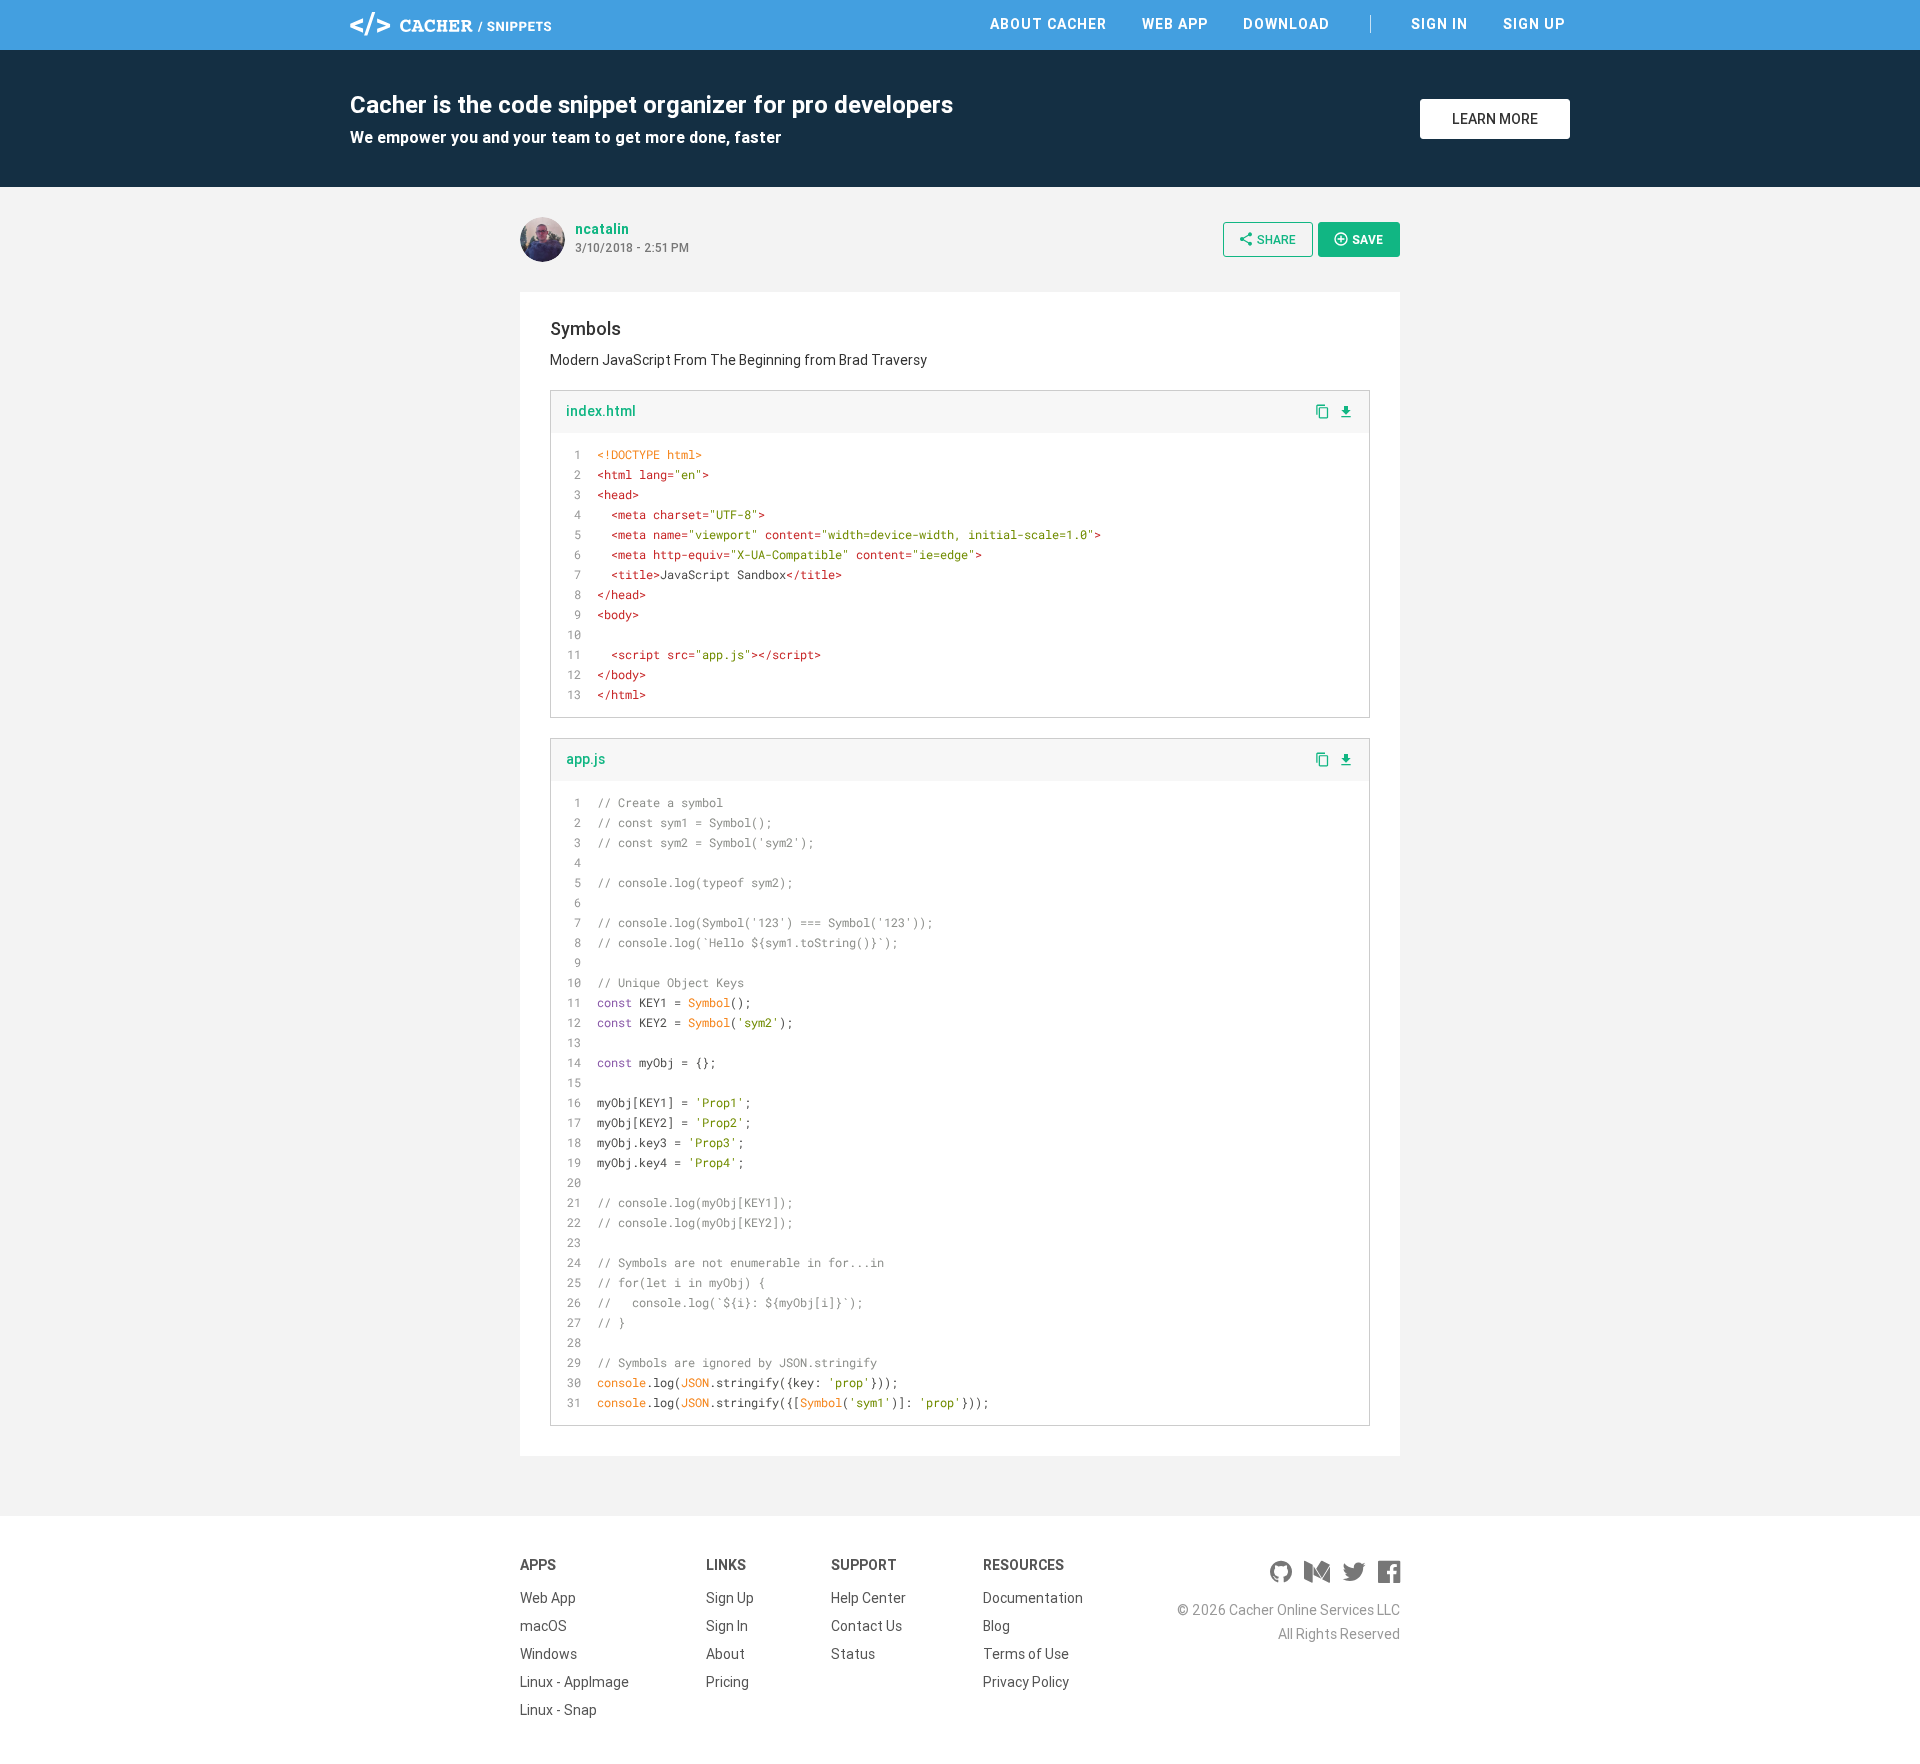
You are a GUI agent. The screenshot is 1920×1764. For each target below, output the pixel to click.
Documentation (1033, 1598)
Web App (1175, 24)
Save (1358, 239)
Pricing (727, 1682)
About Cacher (1048, 24)
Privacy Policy (1026, 1682)
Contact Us (866, 1626)
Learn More (1495, 119)
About (725, 1654)
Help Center (868, 1598)
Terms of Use (1026, 1654)
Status (853, 1654)
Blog (996, 1626)
